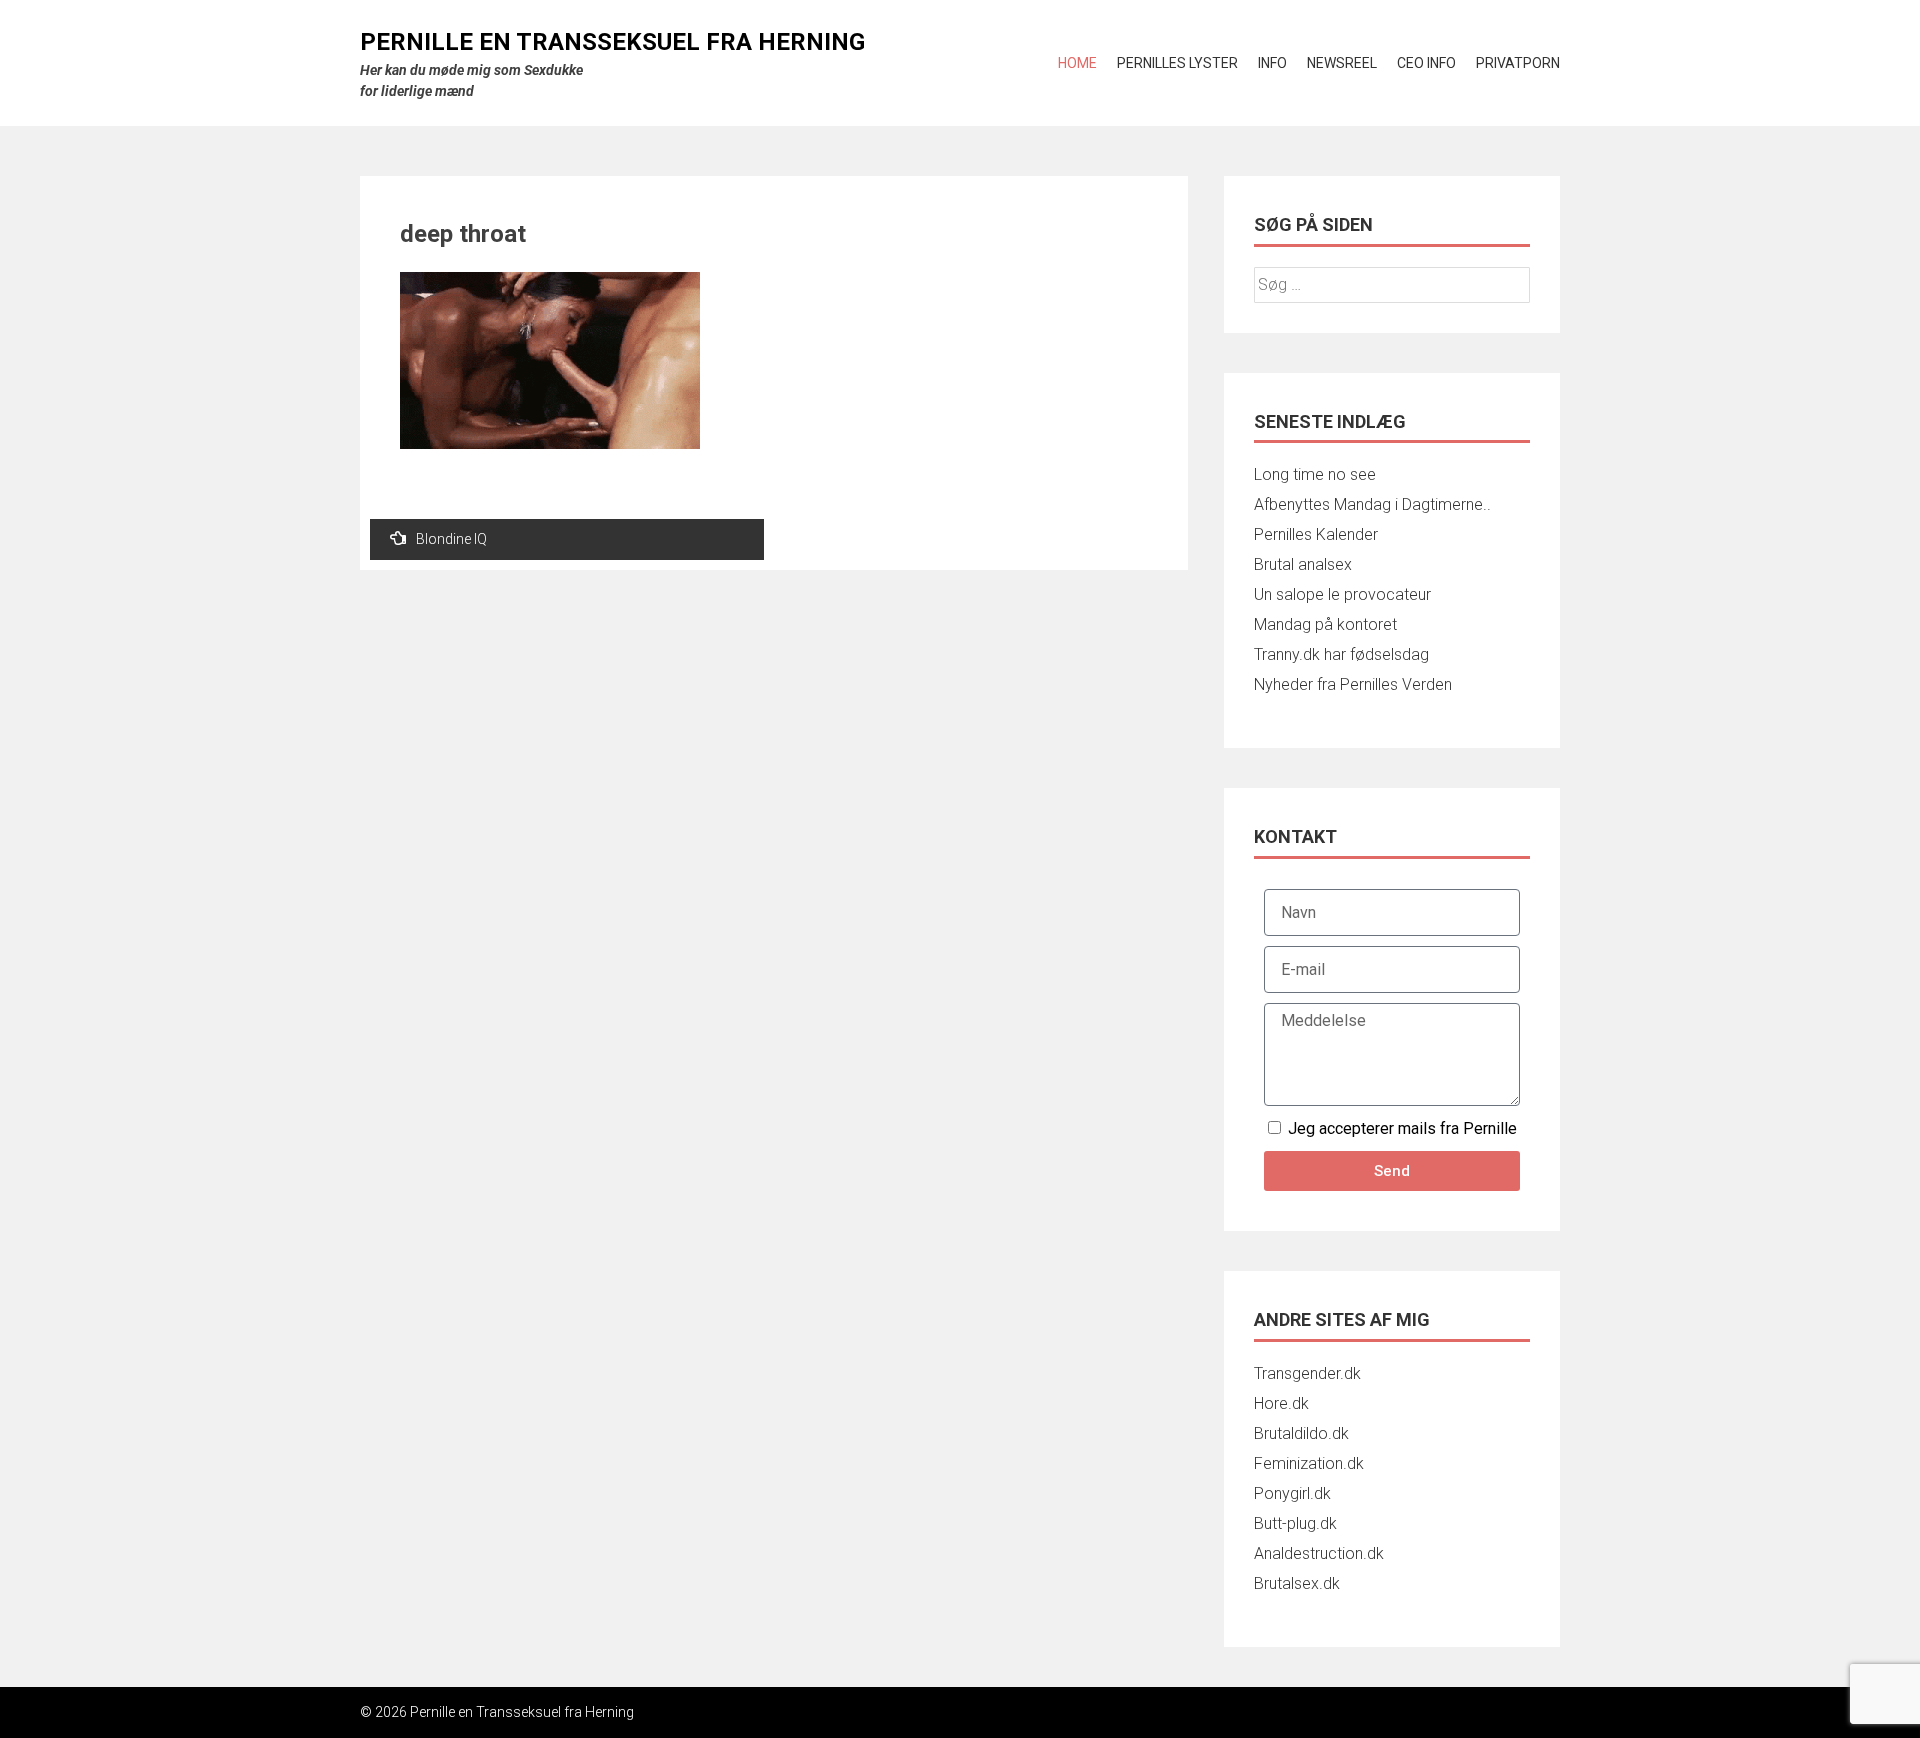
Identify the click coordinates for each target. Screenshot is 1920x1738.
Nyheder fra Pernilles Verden (1353, 684)
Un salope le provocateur (1342, 594)
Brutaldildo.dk (1301, 1433)
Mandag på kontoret (1325, 624)
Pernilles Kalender (1316, 534)
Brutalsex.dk (1297, 1583)
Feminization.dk (1309, 1463)
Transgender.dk (1307, 1373)
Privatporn (1518, 63)
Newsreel (1342, 63)
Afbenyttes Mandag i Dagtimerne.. (1372, 504)
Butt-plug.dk (1295, 1523)
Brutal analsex (1303, 564)
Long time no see (1315, 474)
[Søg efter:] (1392, 284)
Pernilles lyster (1177, 63)
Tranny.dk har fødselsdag (1341, 654)
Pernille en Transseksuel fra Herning (612, 42)
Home (1077, 63)
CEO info (1426, 63)
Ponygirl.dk (1292, 1493)
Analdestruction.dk (1319, 1553)
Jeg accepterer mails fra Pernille (1402, 1128)
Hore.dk (1281, 1403)
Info (1272, 63)
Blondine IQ (451, 539)
